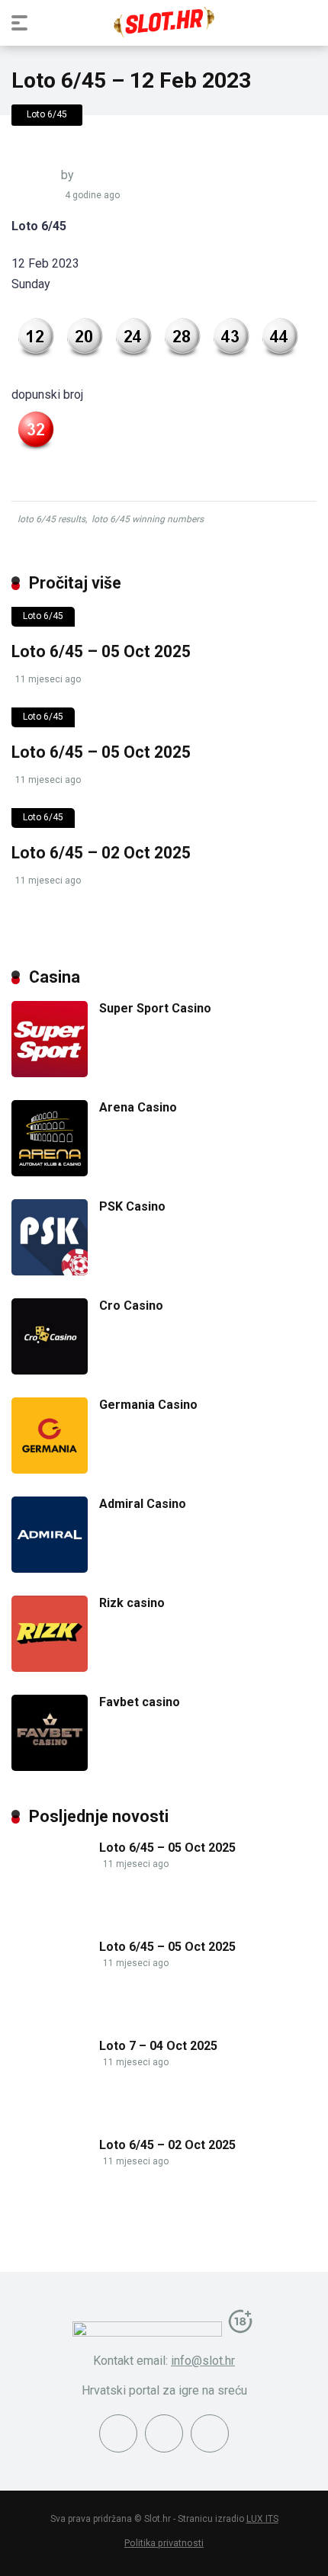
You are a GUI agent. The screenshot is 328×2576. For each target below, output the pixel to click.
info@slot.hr (203, 2361)
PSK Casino (132, 1206)
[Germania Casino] (50, 1469)
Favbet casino (140, 1702)
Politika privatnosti (164, 2543)
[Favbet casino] (50, 1767)
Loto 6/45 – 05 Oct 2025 (101, 651)
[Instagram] (164, 2433)
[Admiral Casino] (50, 1569)
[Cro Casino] (50, 1370)
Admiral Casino (143, 1504)
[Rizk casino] (50, 1668)
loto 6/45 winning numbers (148, 519)
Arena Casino (138, 1107)
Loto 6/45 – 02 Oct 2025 (101, 853)
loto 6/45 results (51, 519)
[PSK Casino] (50, 1271)
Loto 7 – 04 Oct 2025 (158, 2046)
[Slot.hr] (164, 22)
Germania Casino (148, 1405)
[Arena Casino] (50, 1172)
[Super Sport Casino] (50, 1073)
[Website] (210, 2433)
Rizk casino (132, 1603)
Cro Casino (131, 1306)
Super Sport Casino (155, 1008)
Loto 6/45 (47, 114)
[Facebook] (118, 2433)
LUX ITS (262, 2519)
